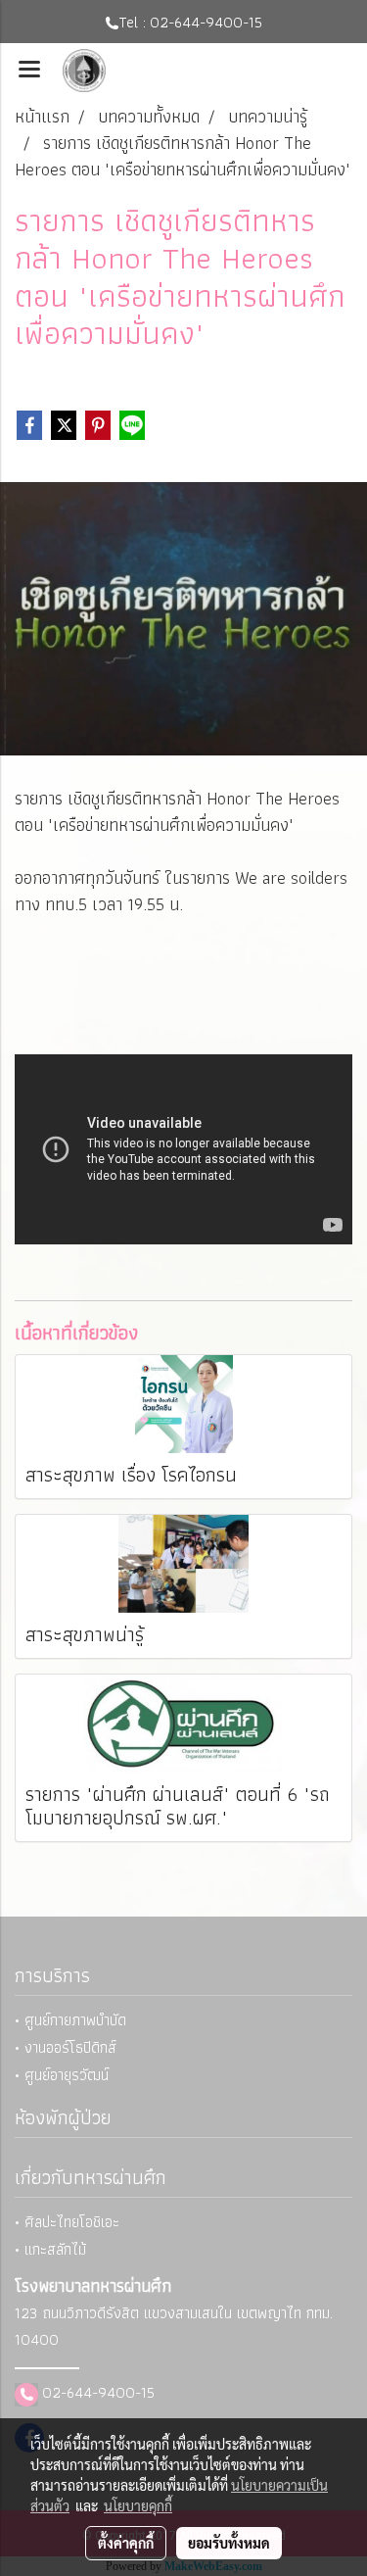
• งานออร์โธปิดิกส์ (66, 2047)
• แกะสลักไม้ (50, 2249)
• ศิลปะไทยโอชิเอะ (67, 2222)
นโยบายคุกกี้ (138, 2505)
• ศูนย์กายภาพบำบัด (70, 2020)
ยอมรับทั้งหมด (229, 2543)
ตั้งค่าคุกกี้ (126, 2543)
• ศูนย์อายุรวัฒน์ (62, 2075)
